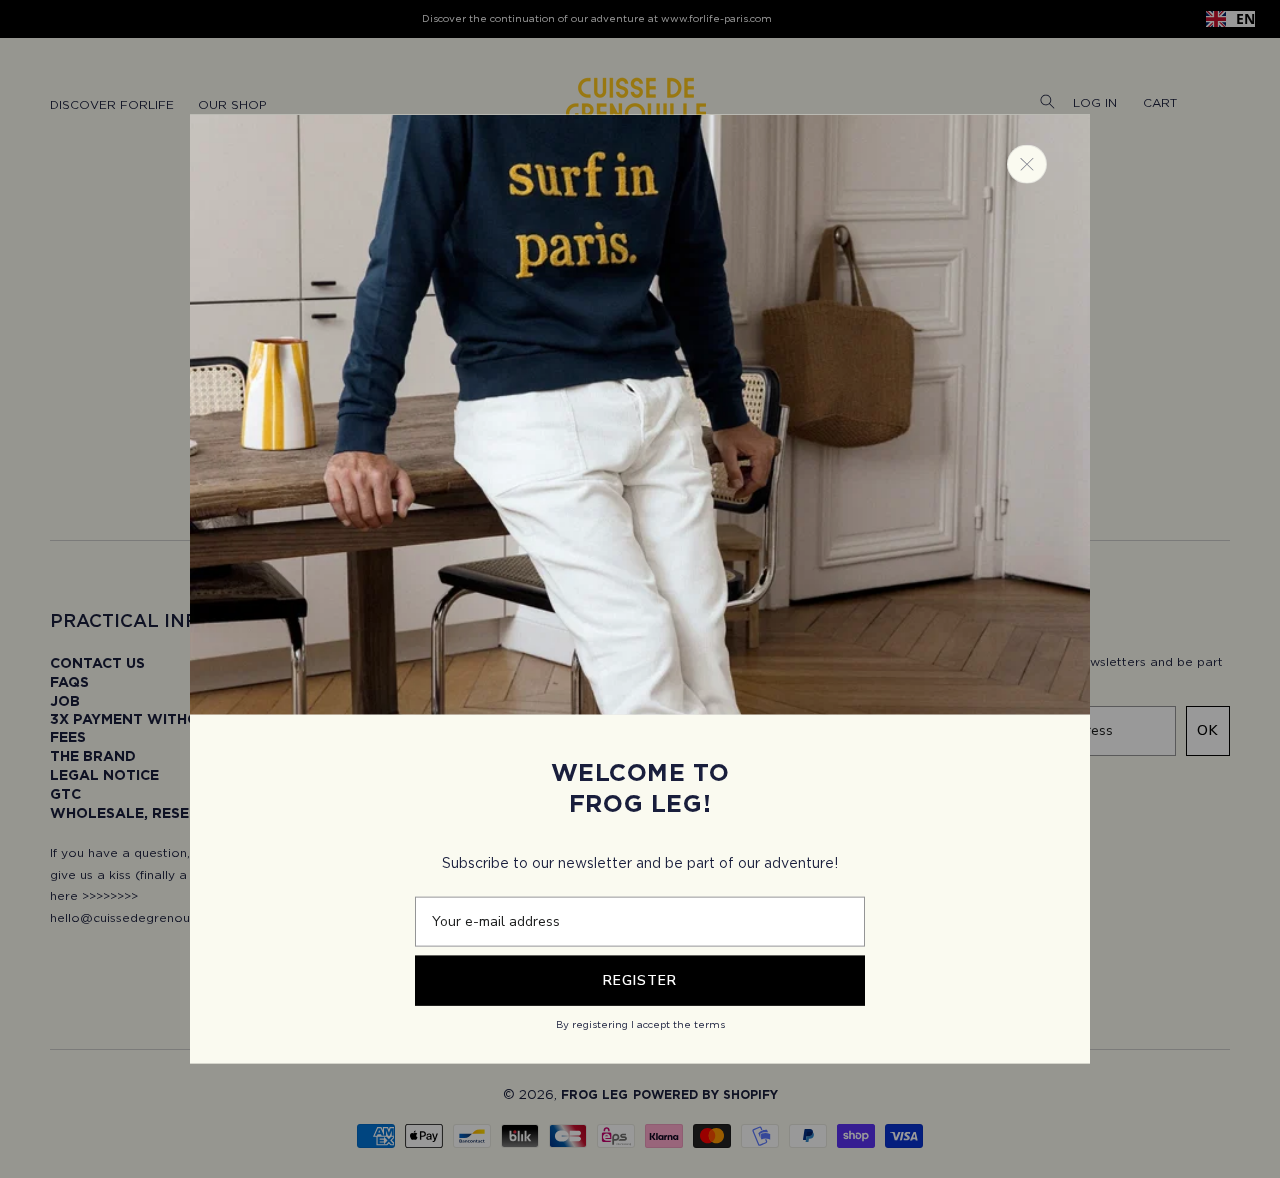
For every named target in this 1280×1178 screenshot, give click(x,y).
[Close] (1027, 164)
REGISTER (640, 979)
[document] (640, 589)
